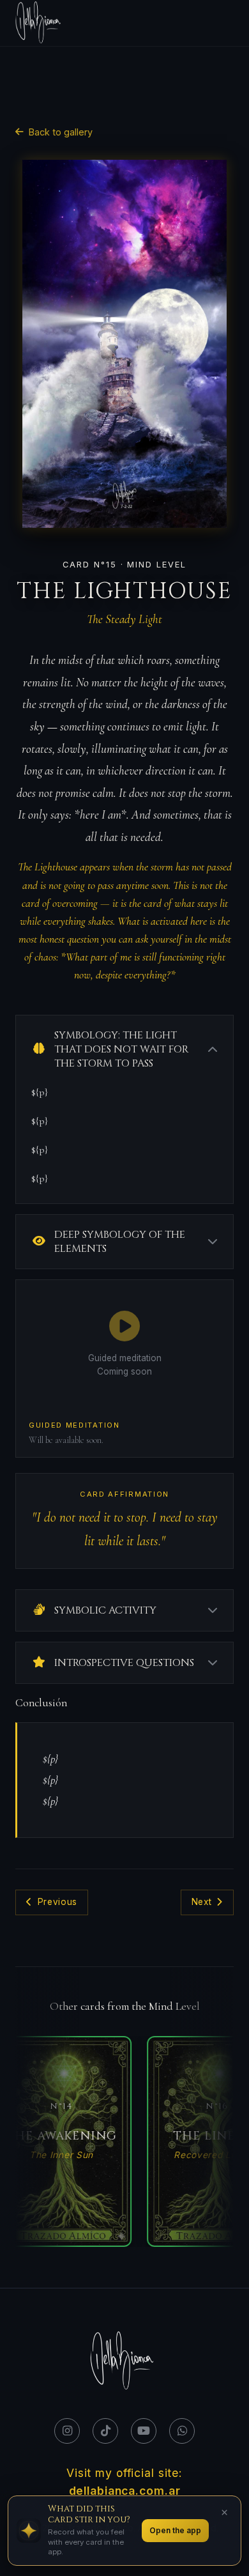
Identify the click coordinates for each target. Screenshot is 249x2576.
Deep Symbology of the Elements (120, 1242)
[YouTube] (144, 2431)
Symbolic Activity (105, 1610)
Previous (57, 1902)
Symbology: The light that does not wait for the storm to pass (121, 1049)
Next (202, 1902)
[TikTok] (105, 2431)
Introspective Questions (124, 1663)
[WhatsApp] (182, 2431)
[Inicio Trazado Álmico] (40, 23)
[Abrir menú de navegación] (225, 23)
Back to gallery (61, 132)
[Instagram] (67, 2431)
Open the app (175, 2530)
